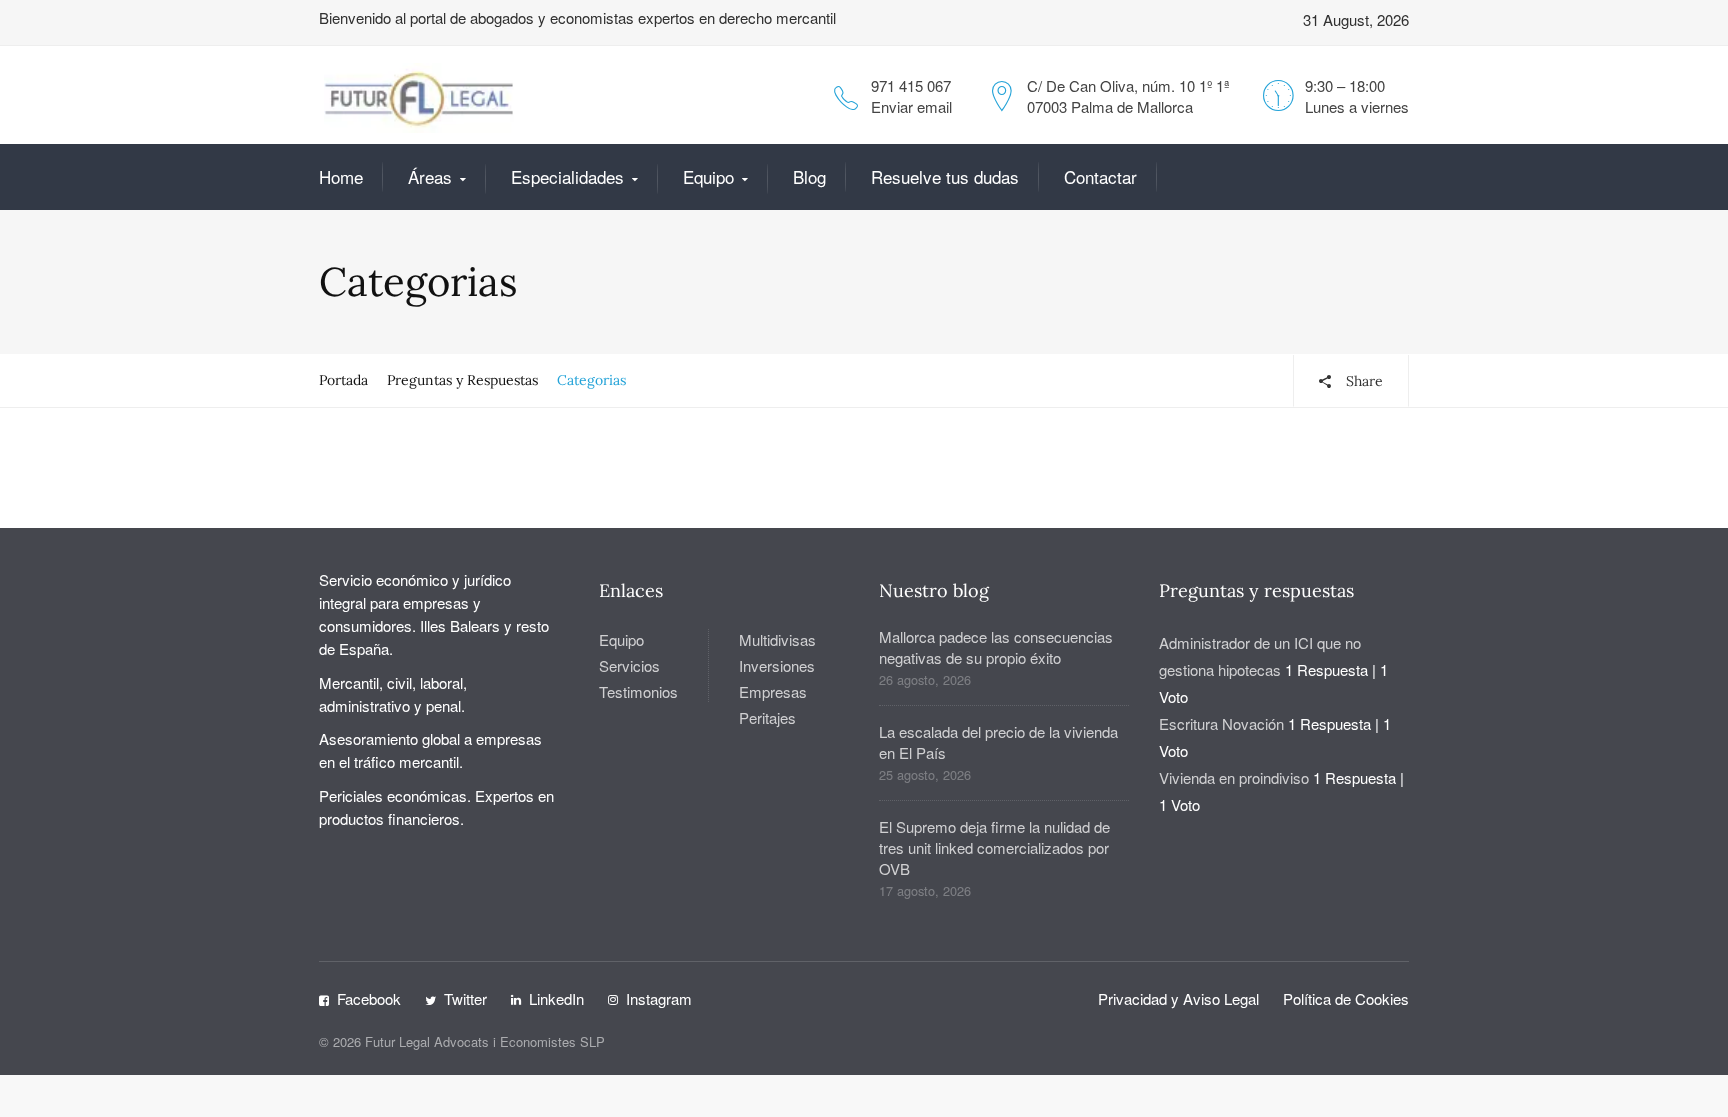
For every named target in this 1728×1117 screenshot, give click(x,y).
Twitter (465, 998)
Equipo (708, 176)
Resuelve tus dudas (945, 176)
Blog (809, 176)
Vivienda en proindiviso (1234, 777)
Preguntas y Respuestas (462, 380)
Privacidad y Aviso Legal (1178, 998)
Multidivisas (777, 639)
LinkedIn (556, 998)
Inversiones (777, 665)
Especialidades (567, 176)
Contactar (1100, 176)
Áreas (430, 176)
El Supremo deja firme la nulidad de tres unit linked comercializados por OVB (994, 847)
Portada (343, 380)
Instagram (659, 998)
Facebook (369, 998)
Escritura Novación (1221, 723)
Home (341, 176)
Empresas (773, 691)
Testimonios (638, 691)
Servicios (629, 665)
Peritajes (767, 717)
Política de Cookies (1346, 998)
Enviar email (911, 106)
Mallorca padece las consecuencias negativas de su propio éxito (996, 647)
